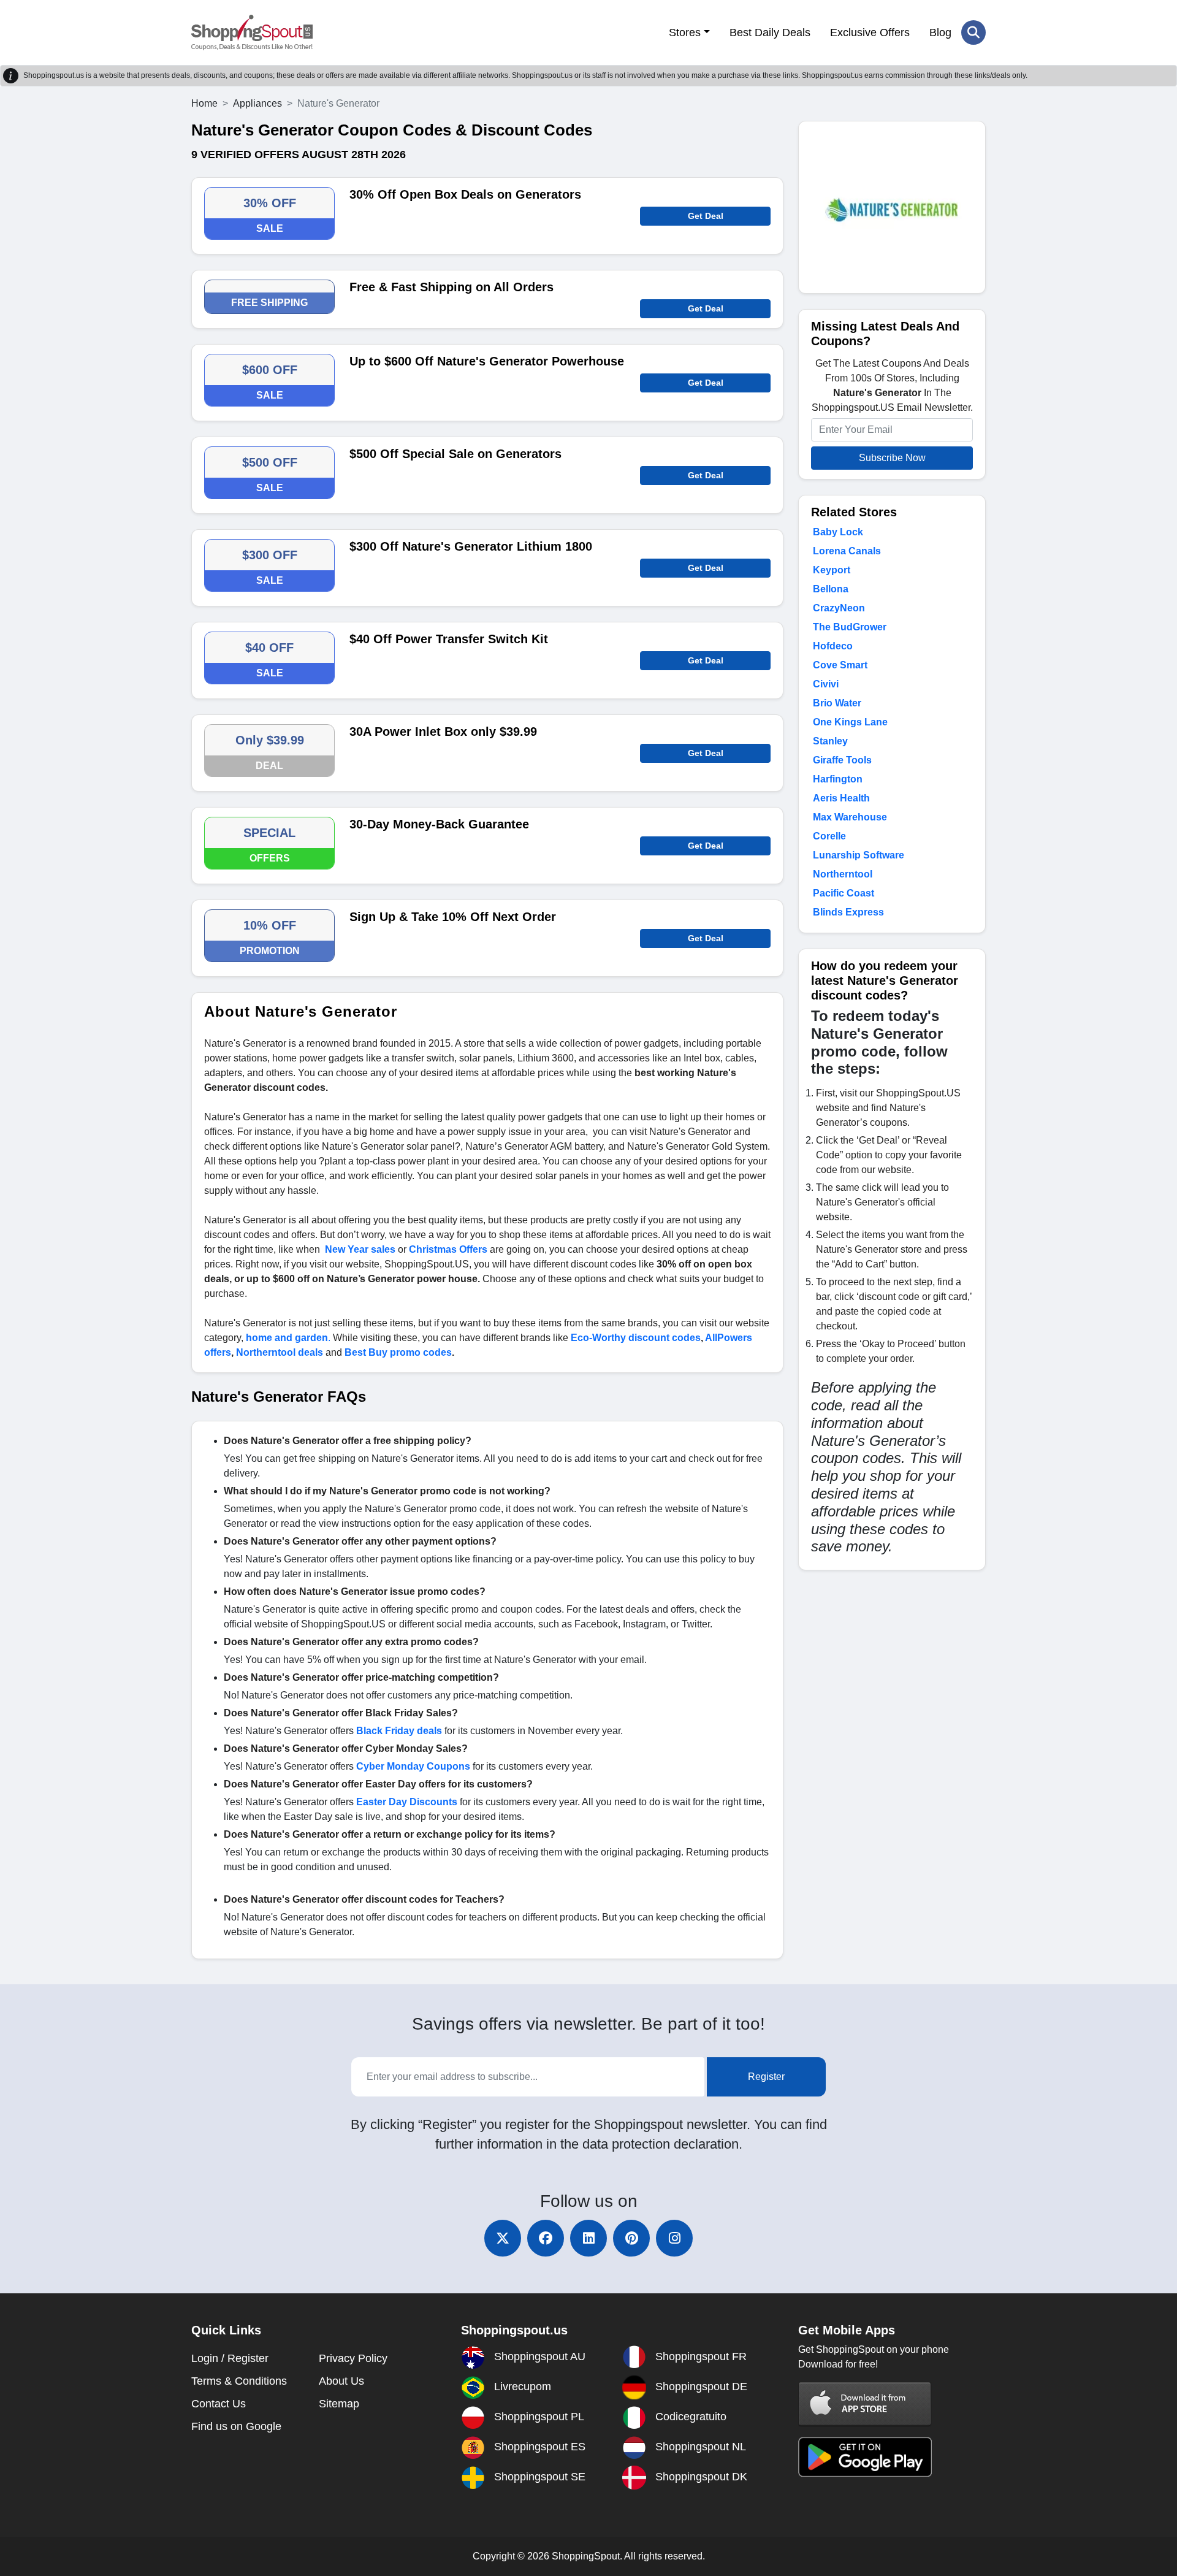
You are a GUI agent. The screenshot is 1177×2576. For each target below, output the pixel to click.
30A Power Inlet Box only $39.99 (443, 732)
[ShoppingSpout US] (252, 32)
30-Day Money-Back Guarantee (439, 824)
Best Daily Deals (770, 32)
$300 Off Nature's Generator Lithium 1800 (471, 546)
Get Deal (706, 216)
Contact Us (219, 2404)
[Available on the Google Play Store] (865, 2456)
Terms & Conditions (239, 2381)
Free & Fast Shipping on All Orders (451, 287)
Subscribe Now (892, 458)
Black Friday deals (399, 1731)
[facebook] (546, 2238)
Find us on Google (236, 2426)
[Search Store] (973, 32)
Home (204, 103)
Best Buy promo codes (398, 1352)
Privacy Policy (353, 2358)
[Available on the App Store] (865, 2403)
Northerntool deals (280, 1352)
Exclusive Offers (870, 32)
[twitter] (503, 2238)
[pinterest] (631, 2238)
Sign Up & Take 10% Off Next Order (453, 917)
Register (766, 2077)
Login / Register (230, 2358)
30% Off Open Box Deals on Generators (465, 194)
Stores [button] (685, 32)
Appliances (257, 103)
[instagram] (674, 2238)
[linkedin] (588, 2238)
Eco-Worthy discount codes (636, 1338)
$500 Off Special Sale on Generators (455, 454)
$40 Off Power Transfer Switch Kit (449, 639)
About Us (341, 2381)
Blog (940, 32)
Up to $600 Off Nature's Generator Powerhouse (487, 361)
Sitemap (339, 2404)
